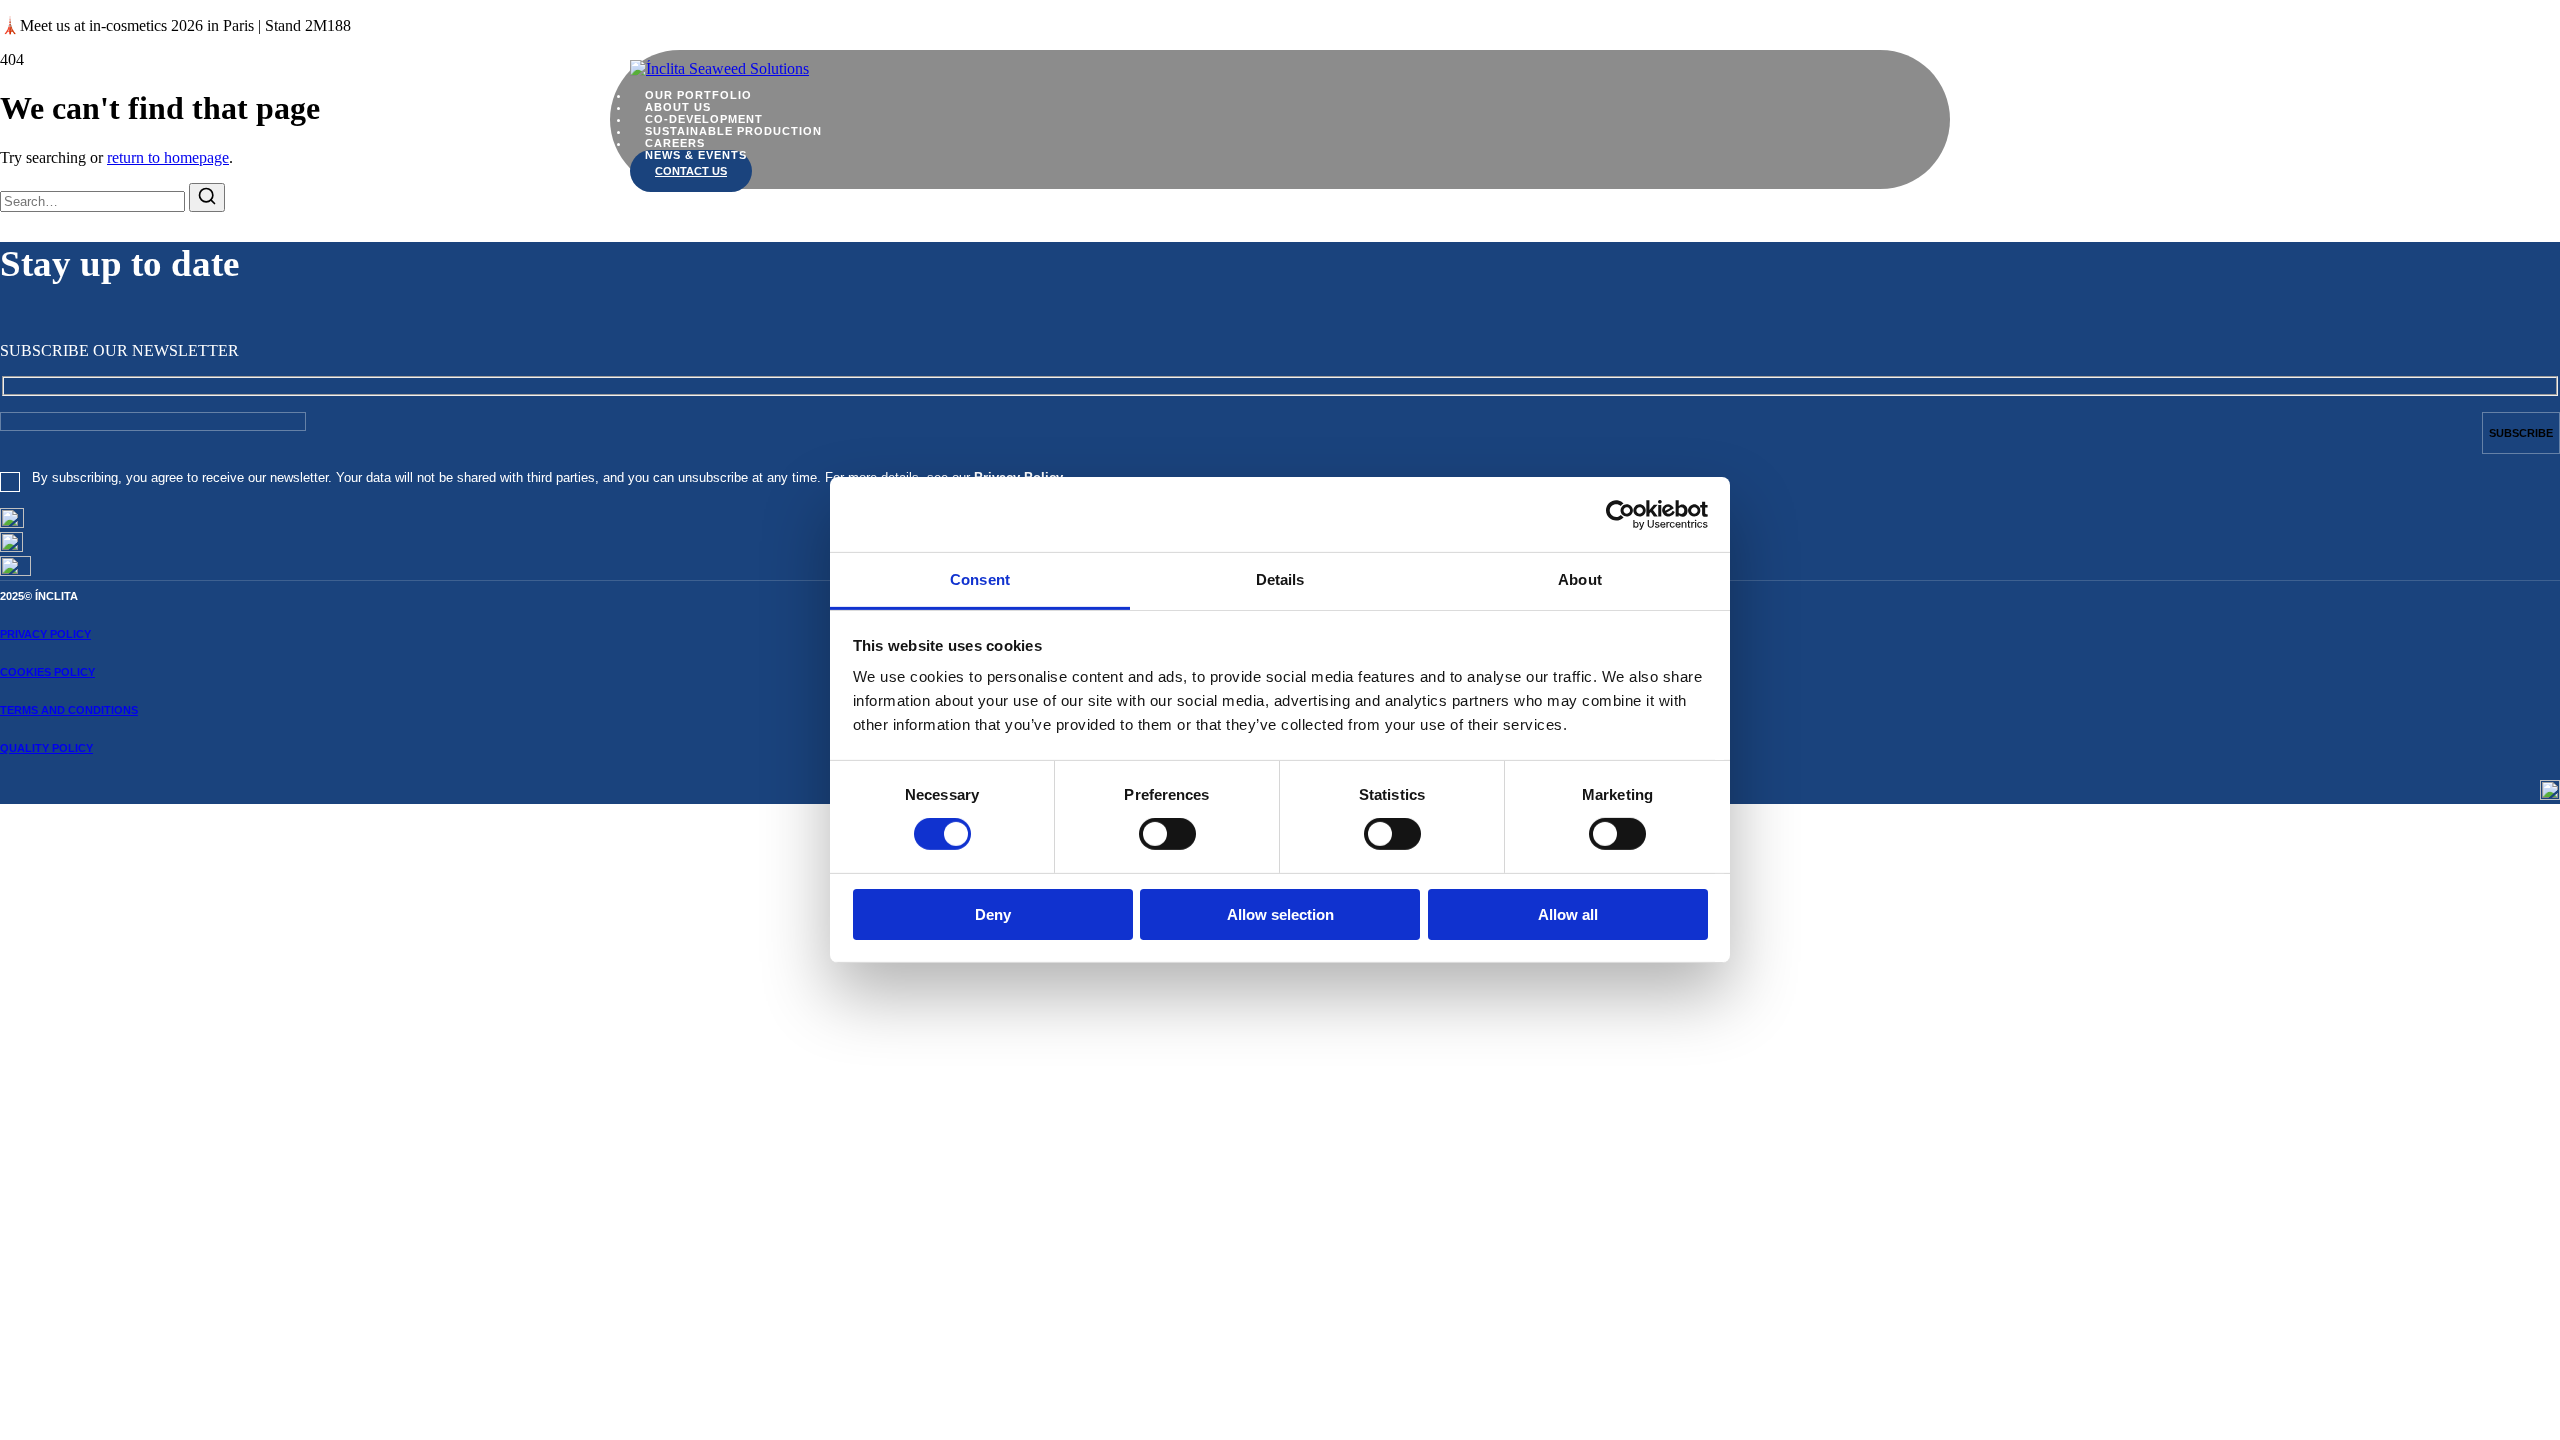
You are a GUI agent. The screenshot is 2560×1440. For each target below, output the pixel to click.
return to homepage (168, 157)
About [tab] (1580, 579)
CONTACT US (691, 171)
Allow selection (1280, 914)
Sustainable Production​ (733, 131)
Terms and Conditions (69, 710)
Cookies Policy (47, 672)
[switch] (1167, 834)
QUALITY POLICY (46, 748)
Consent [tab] (980, 579)
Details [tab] (1280, 579)
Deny (993, 914)
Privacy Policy (45, 634)
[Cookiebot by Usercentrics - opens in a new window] (1620, 514)
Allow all (1568, 914)
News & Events (696, 155)
